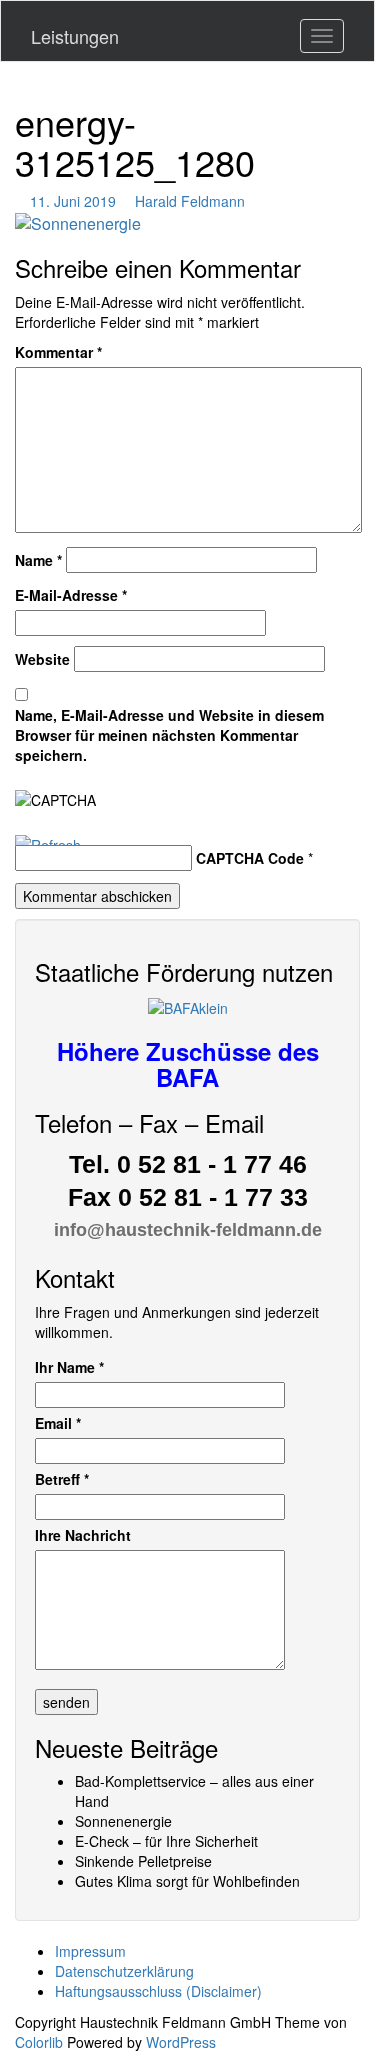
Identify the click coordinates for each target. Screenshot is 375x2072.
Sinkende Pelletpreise (143, 1861)
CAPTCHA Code (250, 858)
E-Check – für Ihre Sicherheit (166, 1841)
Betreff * (62, 1479)
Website (42, 659)
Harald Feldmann (190, 201)
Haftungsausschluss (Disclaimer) (158, 1991)
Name (38, 560)
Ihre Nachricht (83, 1535)
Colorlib (39, 2042)
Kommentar (58, 352)
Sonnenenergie (123, 1821)
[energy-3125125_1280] (78, 221)
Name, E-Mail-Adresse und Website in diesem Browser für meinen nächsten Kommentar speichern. (169, 735)
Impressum (90, 1951)
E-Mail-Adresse (71, 595)
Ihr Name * (69, 1367)
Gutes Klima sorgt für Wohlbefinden (187, 1881)
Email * (58, 1423)
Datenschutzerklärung (124, 1971)
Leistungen (75, 36)
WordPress (181, 2042)
